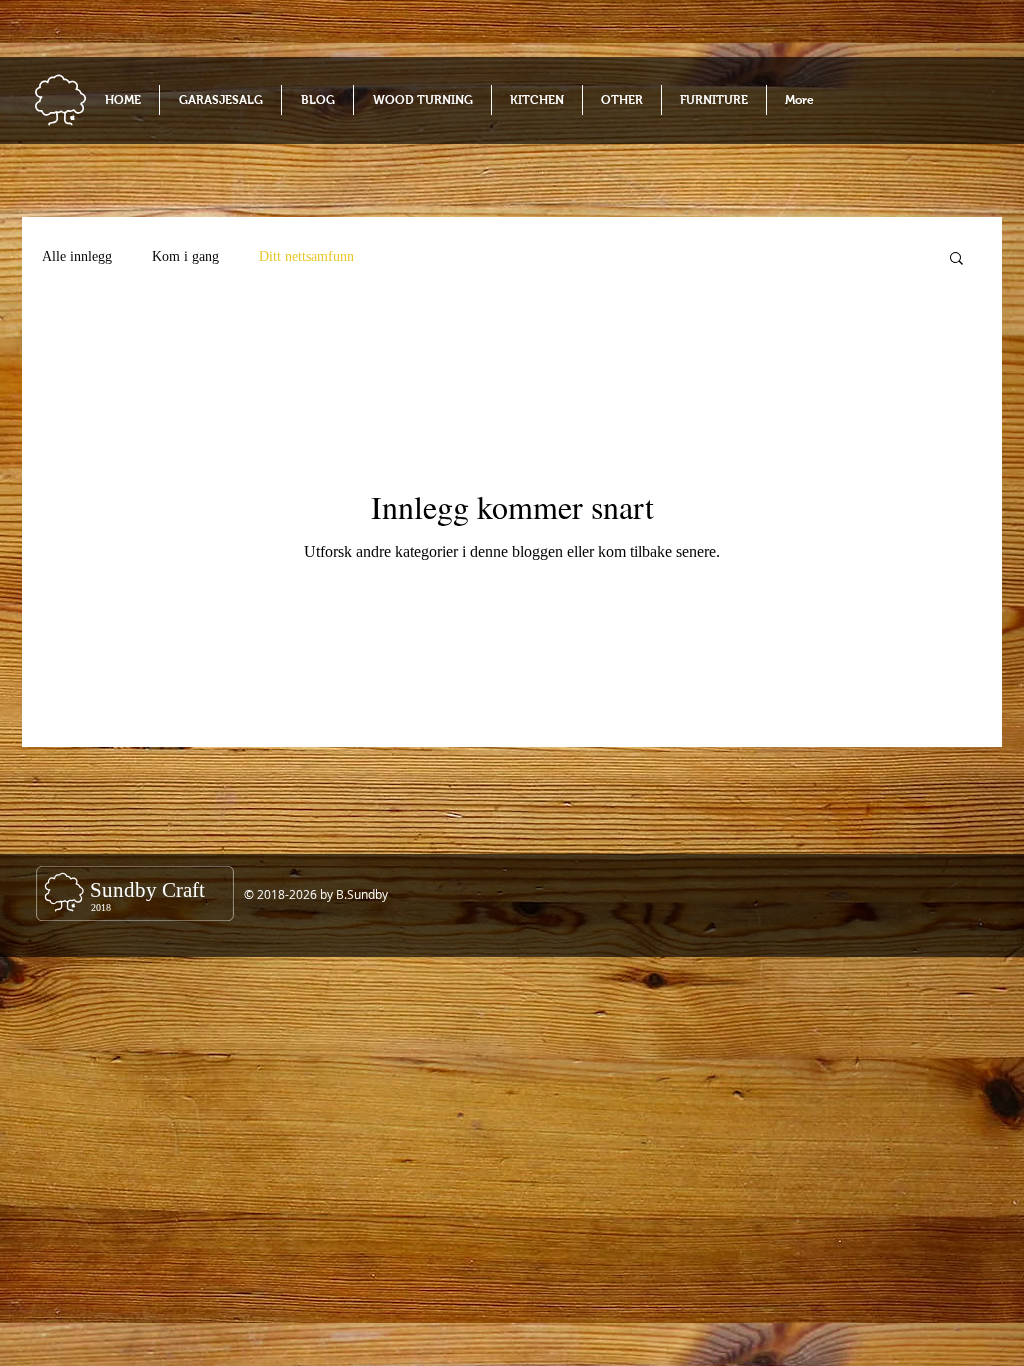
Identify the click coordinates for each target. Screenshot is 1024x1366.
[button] (956, 259)
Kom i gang (185, 256)
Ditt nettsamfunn (306, 256)
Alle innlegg (77, 256)
